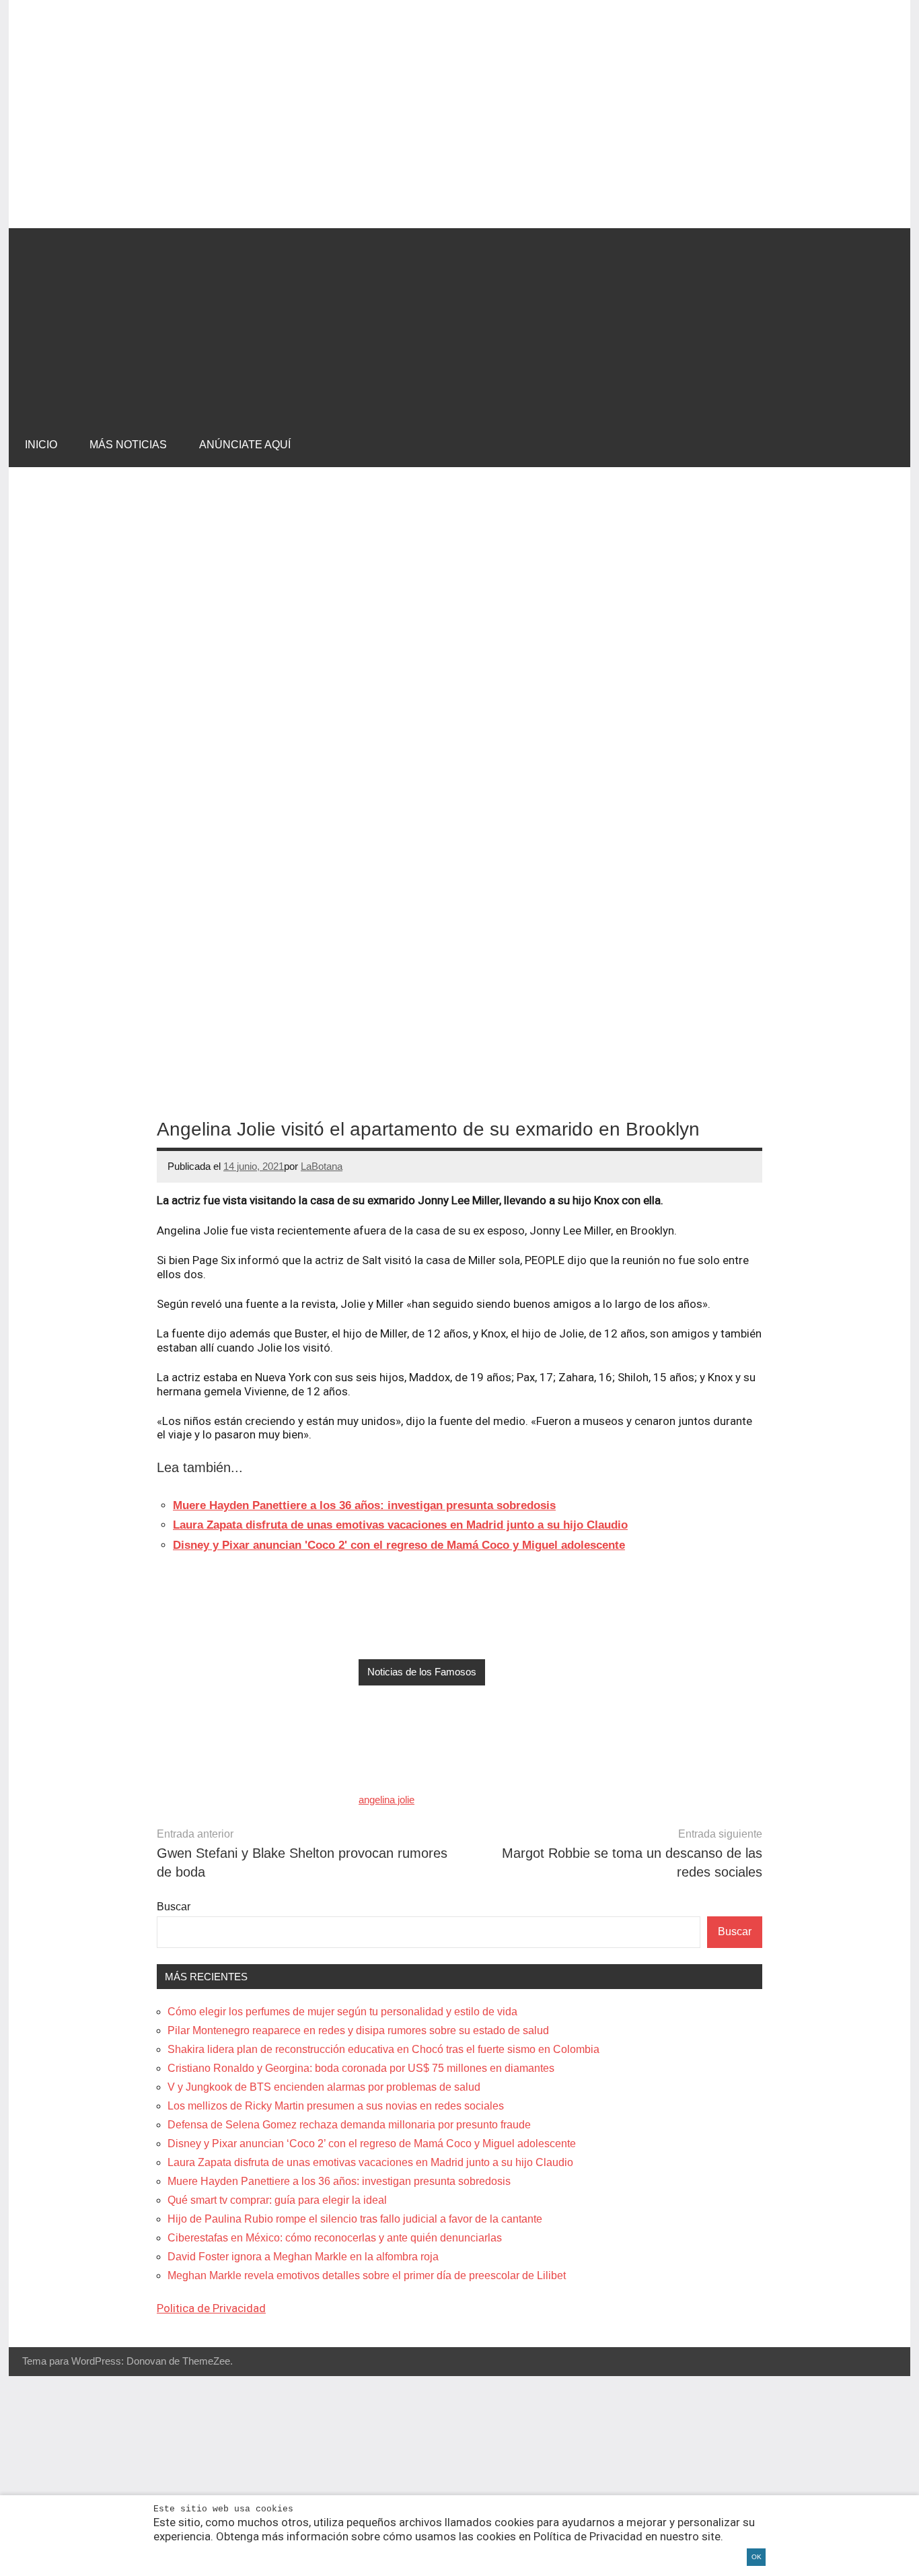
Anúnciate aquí (245, 445)
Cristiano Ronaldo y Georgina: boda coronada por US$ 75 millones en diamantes (361, 2068)
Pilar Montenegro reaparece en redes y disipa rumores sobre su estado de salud (358, 2030)
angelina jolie (387, 1800)
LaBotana (322, 1166)
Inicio (41, 445)
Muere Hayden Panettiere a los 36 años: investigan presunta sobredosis (339, 2181)
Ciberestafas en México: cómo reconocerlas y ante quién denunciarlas (335, 2238)
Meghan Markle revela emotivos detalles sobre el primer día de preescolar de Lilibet (367, 2275)
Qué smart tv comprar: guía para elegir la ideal (277, 2200)
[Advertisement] (459, 322)
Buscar (174, 1907)
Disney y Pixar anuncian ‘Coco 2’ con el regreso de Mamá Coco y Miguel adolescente (372, 2144)
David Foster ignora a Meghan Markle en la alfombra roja (303, 2257)
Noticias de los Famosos (422, 1672)
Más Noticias (128, 445)
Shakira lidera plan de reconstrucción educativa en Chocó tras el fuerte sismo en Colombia (383, 2049)
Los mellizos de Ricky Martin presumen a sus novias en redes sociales (336, 2106)
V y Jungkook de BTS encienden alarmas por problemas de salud (324, 2087)
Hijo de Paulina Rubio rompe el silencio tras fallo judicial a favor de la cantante (355, 2219)
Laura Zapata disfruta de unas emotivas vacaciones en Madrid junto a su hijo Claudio (370, 2162)
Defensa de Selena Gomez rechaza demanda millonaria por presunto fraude (349, 2125)
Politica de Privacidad (211, 2308)
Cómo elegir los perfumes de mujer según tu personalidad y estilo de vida (342, 2012)
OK (757, 2557)
